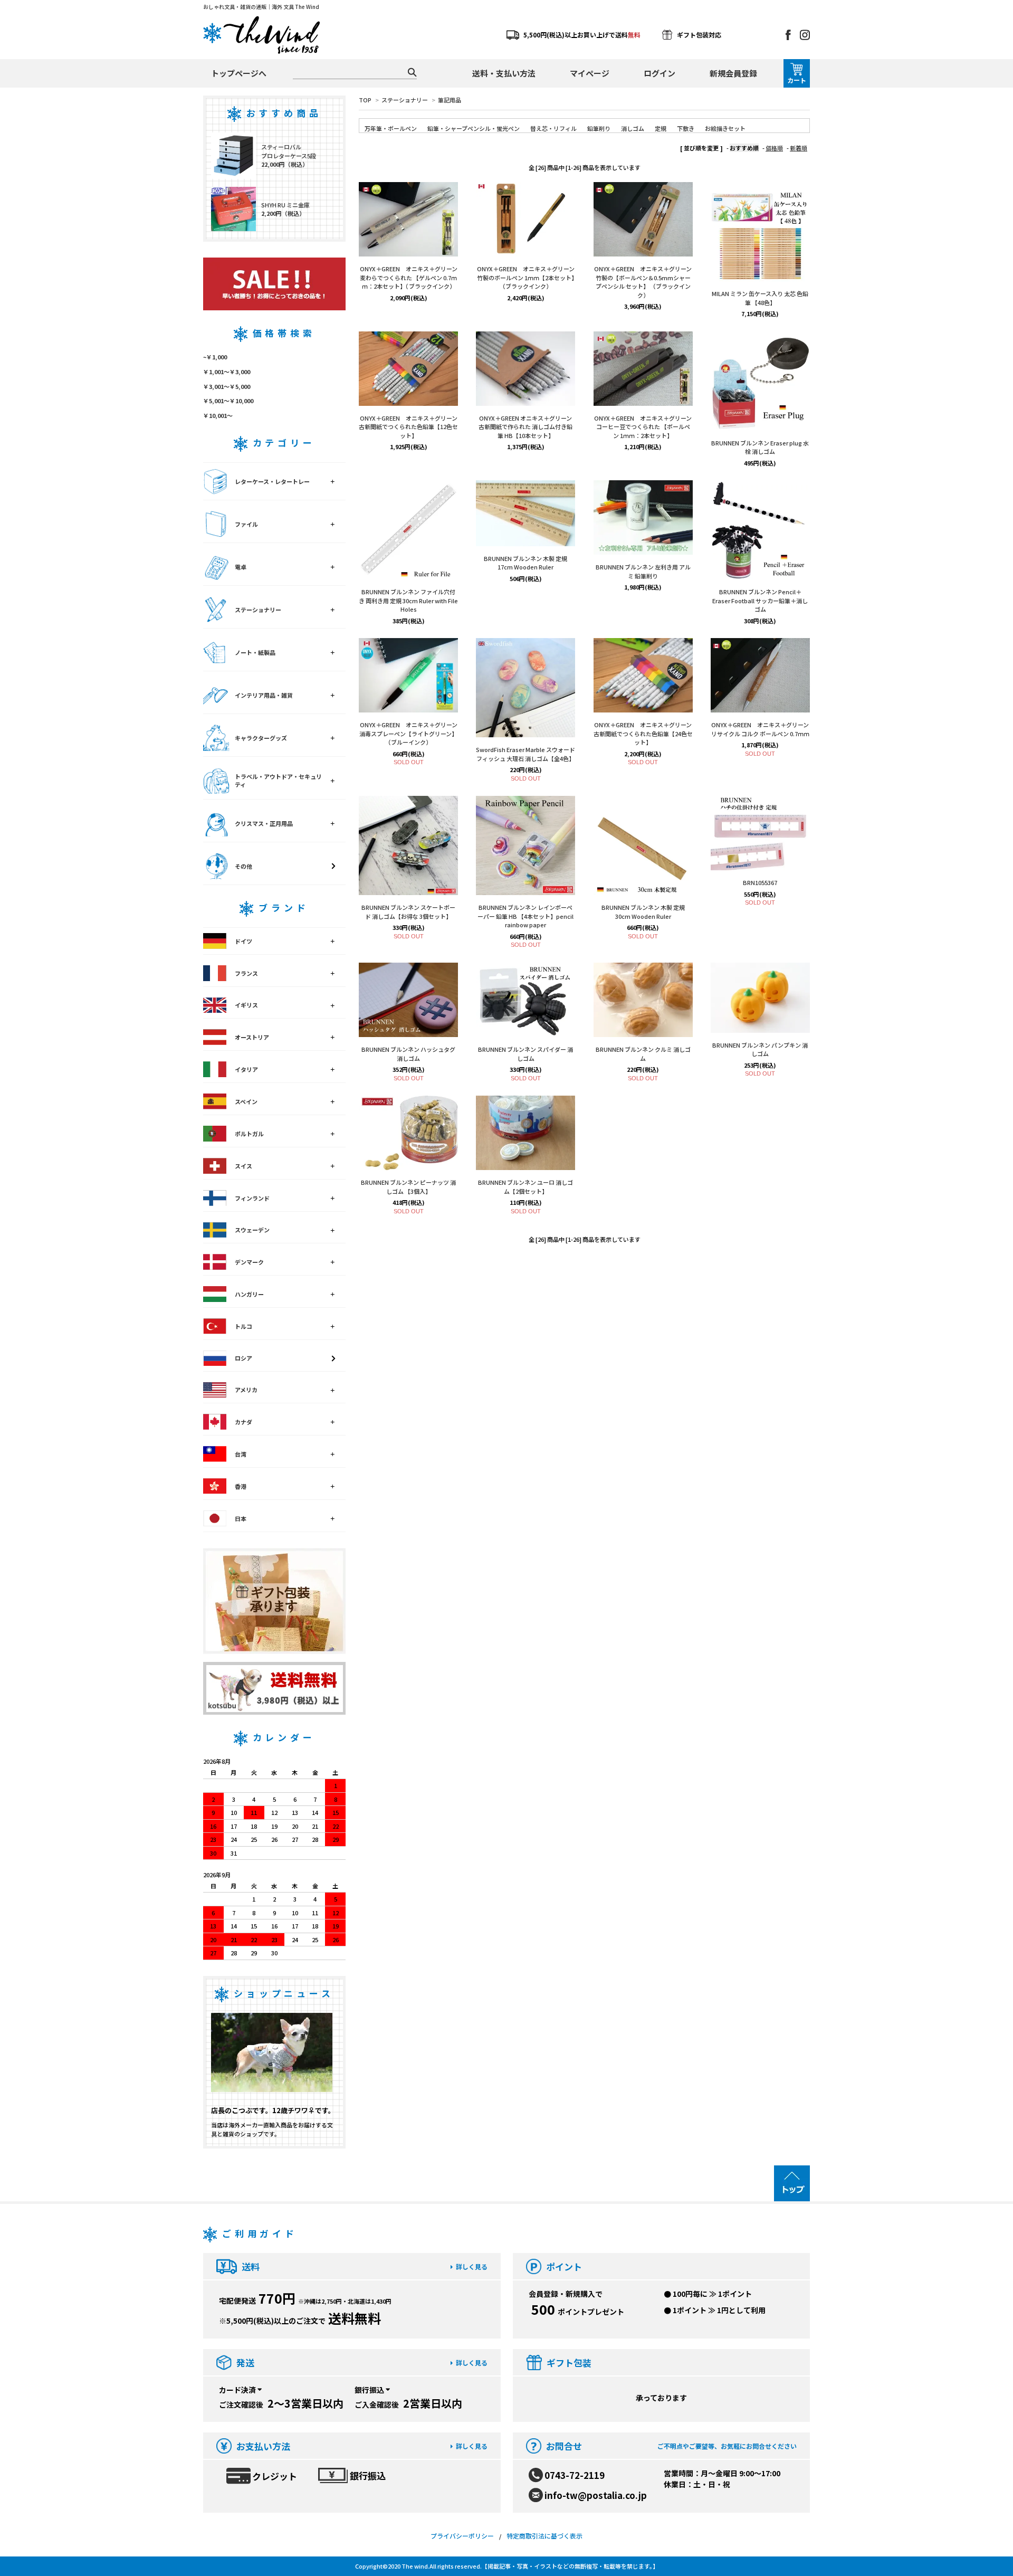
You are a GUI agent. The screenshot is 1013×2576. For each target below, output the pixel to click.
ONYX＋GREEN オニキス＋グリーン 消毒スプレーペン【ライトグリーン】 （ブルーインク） (408, 733)
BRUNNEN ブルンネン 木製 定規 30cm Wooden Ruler (643, 912)
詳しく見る (472, 2266)
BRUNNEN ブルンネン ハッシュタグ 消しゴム (408, 1054)
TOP (365, 100)
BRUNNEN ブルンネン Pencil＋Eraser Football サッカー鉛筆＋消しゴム (760, 600)
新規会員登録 (733, 73)
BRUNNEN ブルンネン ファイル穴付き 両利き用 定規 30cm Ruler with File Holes (408, 600)
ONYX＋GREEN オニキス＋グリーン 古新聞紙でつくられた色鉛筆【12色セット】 (408, 427)
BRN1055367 (760, 882)
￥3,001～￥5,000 (227, 386)
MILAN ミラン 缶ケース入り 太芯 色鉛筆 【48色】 (760, 298)
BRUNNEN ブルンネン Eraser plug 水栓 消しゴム (760, 447)
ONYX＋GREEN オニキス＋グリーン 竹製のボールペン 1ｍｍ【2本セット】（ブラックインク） (526, 277)
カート (797, 80)
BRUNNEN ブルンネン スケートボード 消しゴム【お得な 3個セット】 (408, 912)
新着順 (799, 148)
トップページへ (239, 73)
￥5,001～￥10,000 (228, 401)
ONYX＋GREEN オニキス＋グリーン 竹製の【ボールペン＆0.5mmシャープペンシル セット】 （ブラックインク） (643, 282)
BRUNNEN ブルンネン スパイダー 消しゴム (525, 1054)
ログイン (660, 73)
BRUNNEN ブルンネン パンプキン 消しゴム (760, 1049)
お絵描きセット (725, 128)
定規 (661, 128)
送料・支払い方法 (504, 73)
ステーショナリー (405, 100)
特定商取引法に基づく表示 (544, 2536)
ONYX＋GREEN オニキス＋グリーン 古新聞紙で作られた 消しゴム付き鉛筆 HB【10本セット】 (525, 427)
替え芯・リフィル (553, 128)
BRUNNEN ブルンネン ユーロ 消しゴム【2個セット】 (525, 1187)
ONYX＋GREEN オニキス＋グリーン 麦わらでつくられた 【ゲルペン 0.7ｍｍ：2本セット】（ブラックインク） (409, 277)
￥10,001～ (218, 415)
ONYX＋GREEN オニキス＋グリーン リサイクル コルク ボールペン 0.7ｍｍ (760, 729)
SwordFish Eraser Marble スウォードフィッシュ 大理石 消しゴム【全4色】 (525, 754)
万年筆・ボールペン (391, 128)
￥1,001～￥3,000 (227, 372)
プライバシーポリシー (462, 2536)
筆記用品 (450, 100)
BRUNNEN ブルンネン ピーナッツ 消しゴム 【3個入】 (408, 1187)
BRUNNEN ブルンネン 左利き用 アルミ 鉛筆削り (643, 571)
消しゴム (633, 128)
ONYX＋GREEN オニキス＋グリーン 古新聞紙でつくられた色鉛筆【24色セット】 (643, 733)
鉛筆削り (599, 128)
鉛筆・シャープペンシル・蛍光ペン (474, 128)
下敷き (686, 128)
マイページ (590, 73)
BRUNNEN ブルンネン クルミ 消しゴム (643, 1054)
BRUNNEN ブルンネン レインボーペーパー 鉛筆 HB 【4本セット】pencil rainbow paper (525, 916)
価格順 (774, 148)
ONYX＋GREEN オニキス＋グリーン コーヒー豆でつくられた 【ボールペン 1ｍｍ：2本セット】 (643, 427)
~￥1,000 (215, 357)
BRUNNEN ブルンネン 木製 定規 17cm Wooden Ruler (525, 563)
